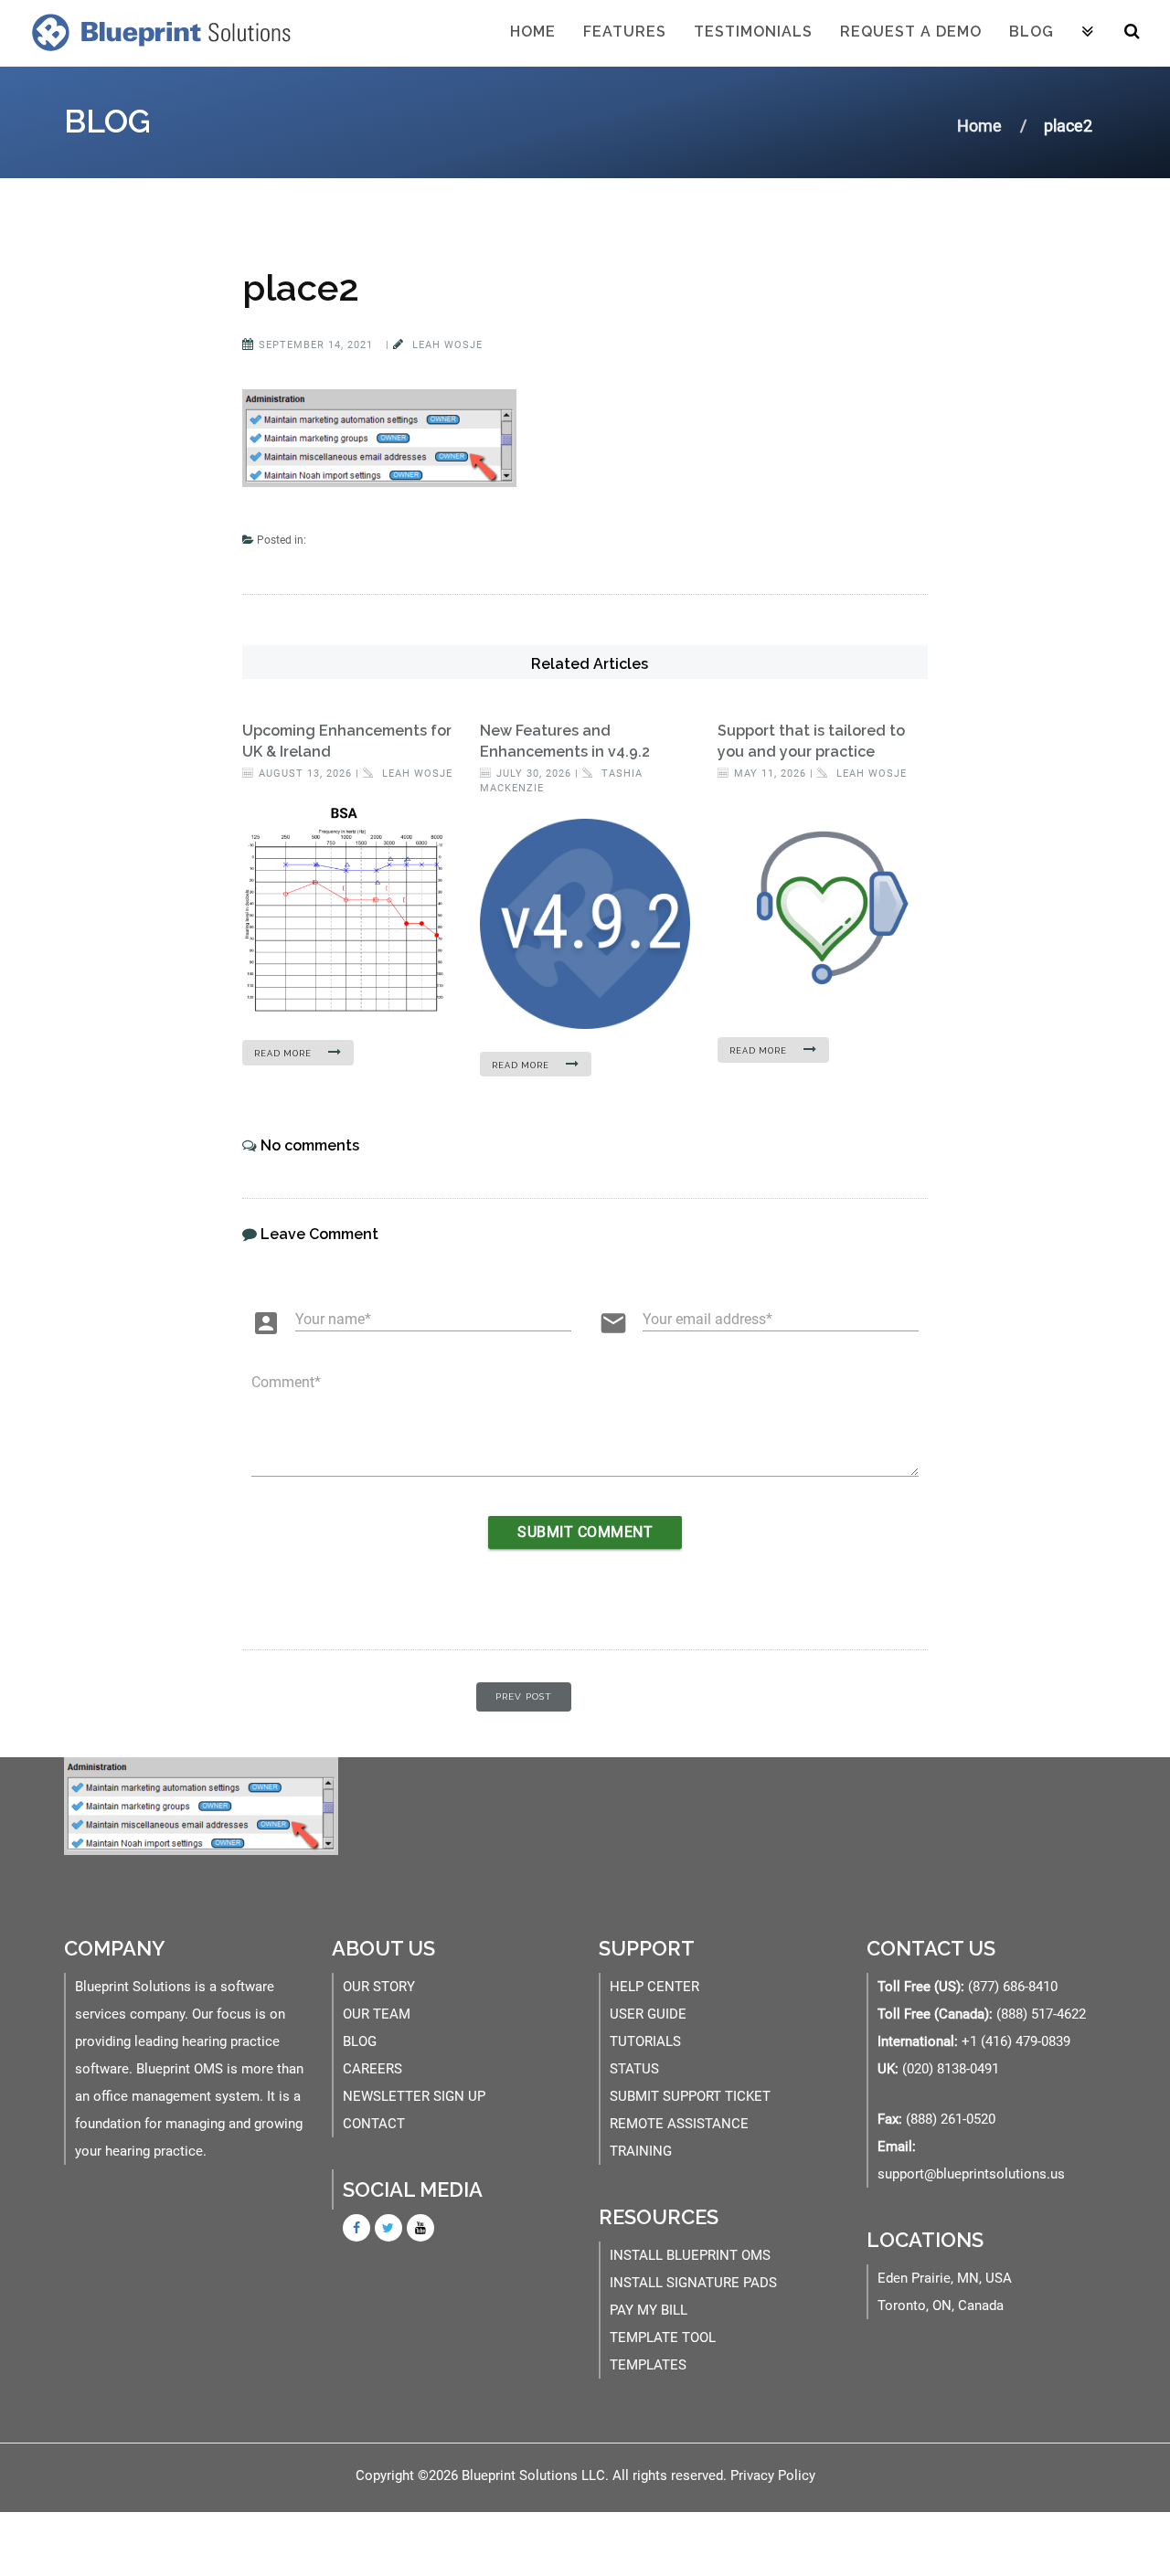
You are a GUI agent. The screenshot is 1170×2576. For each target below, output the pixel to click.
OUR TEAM (377, 2014)
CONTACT (374, 2124)
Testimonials (753, 32)
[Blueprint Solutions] (157, 32)
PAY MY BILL (649, 2310)
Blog (1032, 32)
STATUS (634, 2069)
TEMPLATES (648, 2365)
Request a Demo (911, 32)
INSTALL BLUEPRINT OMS (690, 2255)
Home (533, 32)
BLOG (360, 2041)
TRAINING (641, 2151)
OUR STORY (379, 1987)
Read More (284, 1054)
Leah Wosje (446, 345)
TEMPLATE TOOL (663, 2337)
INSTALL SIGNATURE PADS (693, 2283)
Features (625, 32)
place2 (301, 287)
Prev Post (524, 1696)
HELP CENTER (654, 1987)
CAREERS (372, 2069)
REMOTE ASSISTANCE (679, 2124)
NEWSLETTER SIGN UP (414, 2096)
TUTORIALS (645, 2041)
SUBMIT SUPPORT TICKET (690, 2096)
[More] (1088, 33)
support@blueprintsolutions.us (971, 2174)
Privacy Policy (773, 2475)
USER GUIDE (648, 2014)
